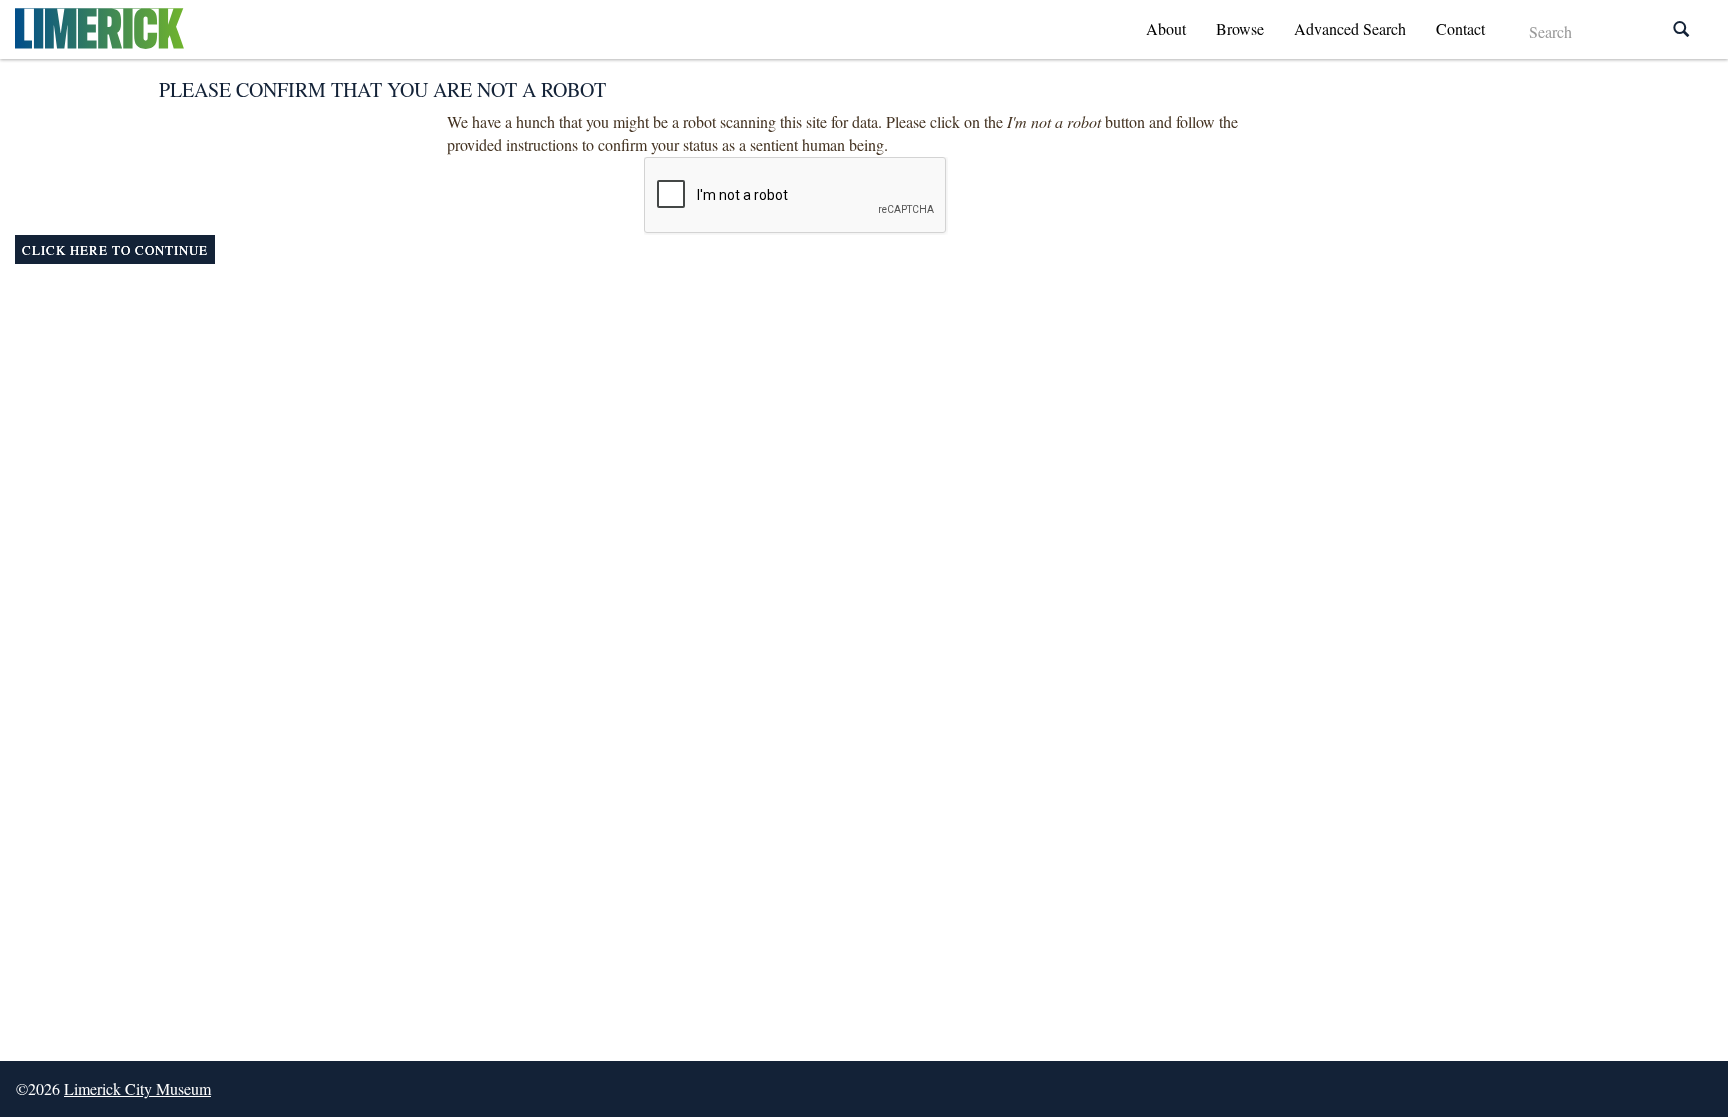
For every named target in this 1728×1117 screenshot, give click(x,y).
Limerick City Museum (137, 1088)
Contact (1460, 28)
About (1166, 28)
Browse (1240, 28)
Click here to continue (115, 250)
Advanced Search (1350, 28)
